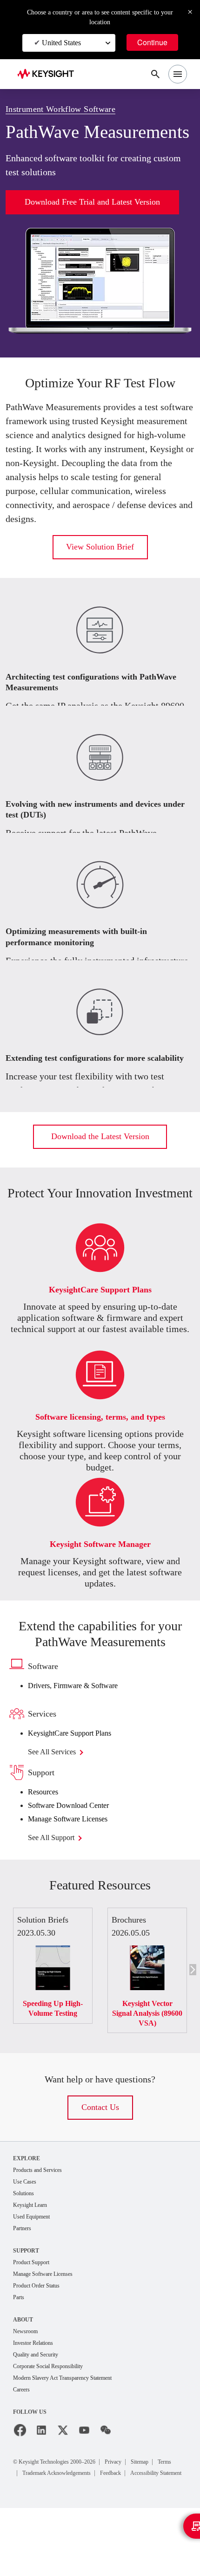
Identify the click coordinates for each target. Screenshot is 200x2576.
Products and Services (43, 2220)
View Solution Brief (100, 581)
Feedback (159, 2530)
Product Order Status (41, 2339)
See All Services (57, 1802)
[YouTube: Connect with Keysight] (84, 2487)
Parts (20, 2352)
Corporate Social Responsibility (56, 2422)
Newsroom (28, 2386)
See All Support (57, 1887)
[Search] (155, 74)
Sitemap (166, 2518)
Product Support (35, 2315)
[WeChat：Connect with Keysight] (106, 2487)
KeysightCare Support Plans (79, 1783)
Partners (24, 2281)
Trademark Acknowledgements (93, 2530)
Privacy (135, 2518)
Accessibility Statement (55, 2541)
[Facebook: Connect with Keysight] (20, 2487)
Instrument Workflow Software (69, 109)
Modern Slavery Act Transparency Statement (73, 2435)
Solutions (26, 2244)
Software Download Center (77, 1855)
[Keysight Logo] (49, 74)
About (23, 2374)
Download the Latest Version (100, 1171)
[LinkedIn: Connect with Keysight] (41, 2487)
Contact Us (100, 2157)
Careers (23, 2447)
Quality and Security (40, 2410)
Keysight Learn (33, 2257)
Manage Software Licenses (76, 1868)
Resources (47, 1842)
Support (27, 2303)
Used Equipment (35, 2269)
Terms (32, 2530)
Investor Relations (37, 2398)
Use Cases (28, 2232)
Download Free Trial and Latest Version (93, 222)
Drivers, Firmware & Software (81, 1735)
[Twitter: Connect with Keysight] (63, 2487)
